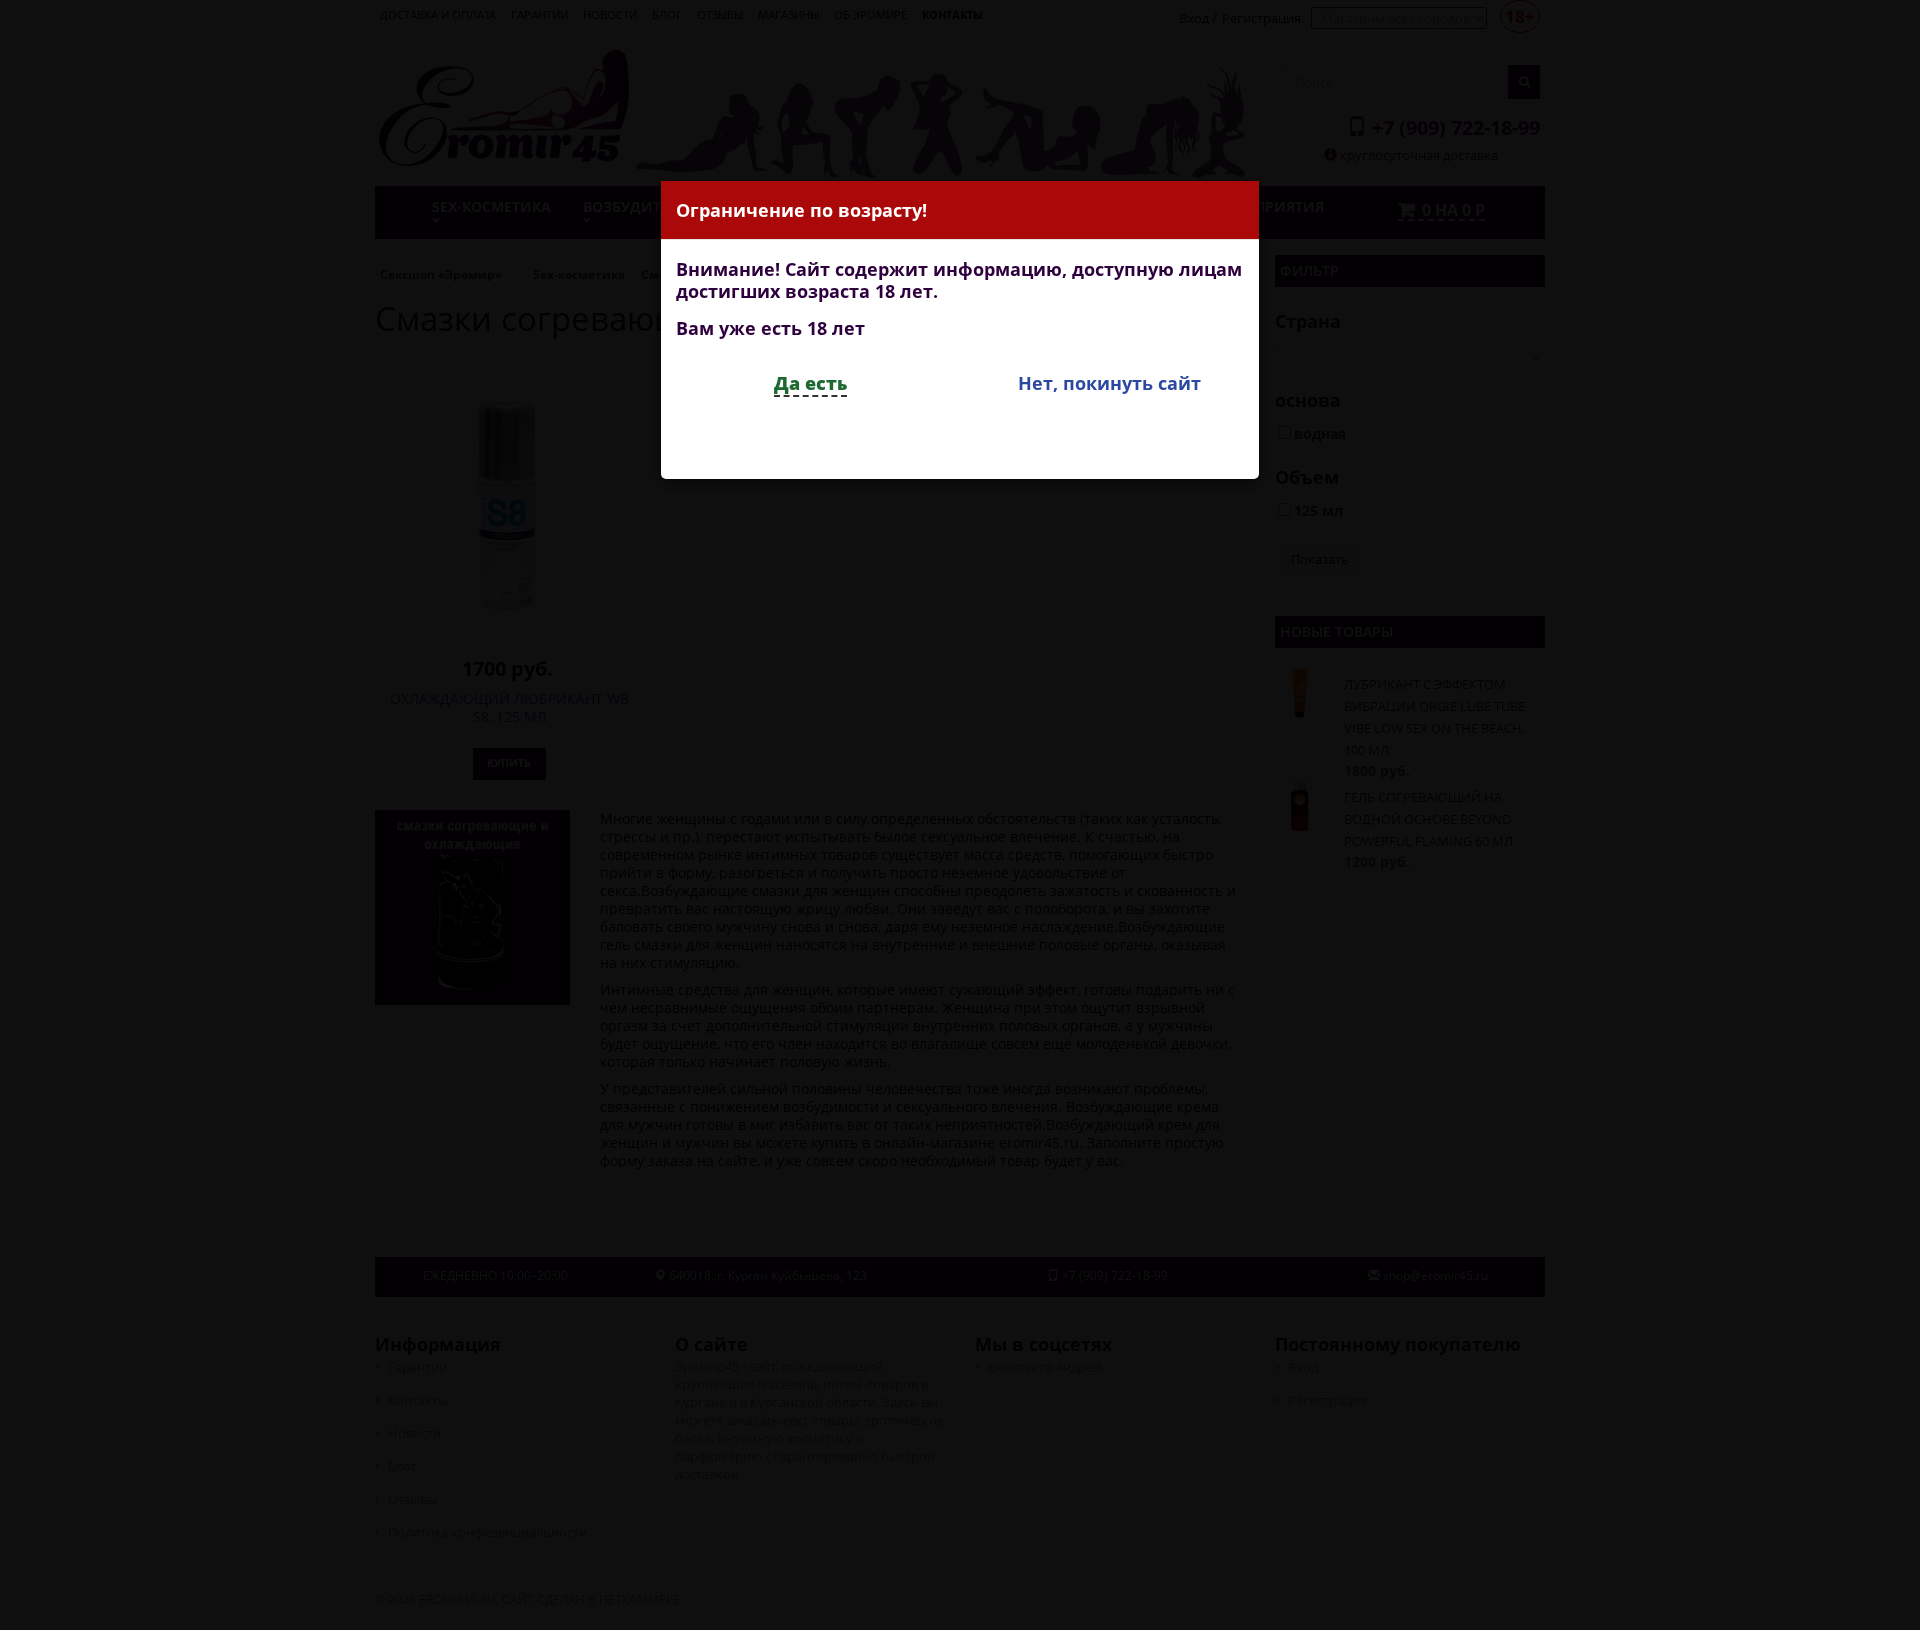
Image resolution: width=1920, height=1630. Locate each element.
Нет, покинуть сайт (1109, 383)
